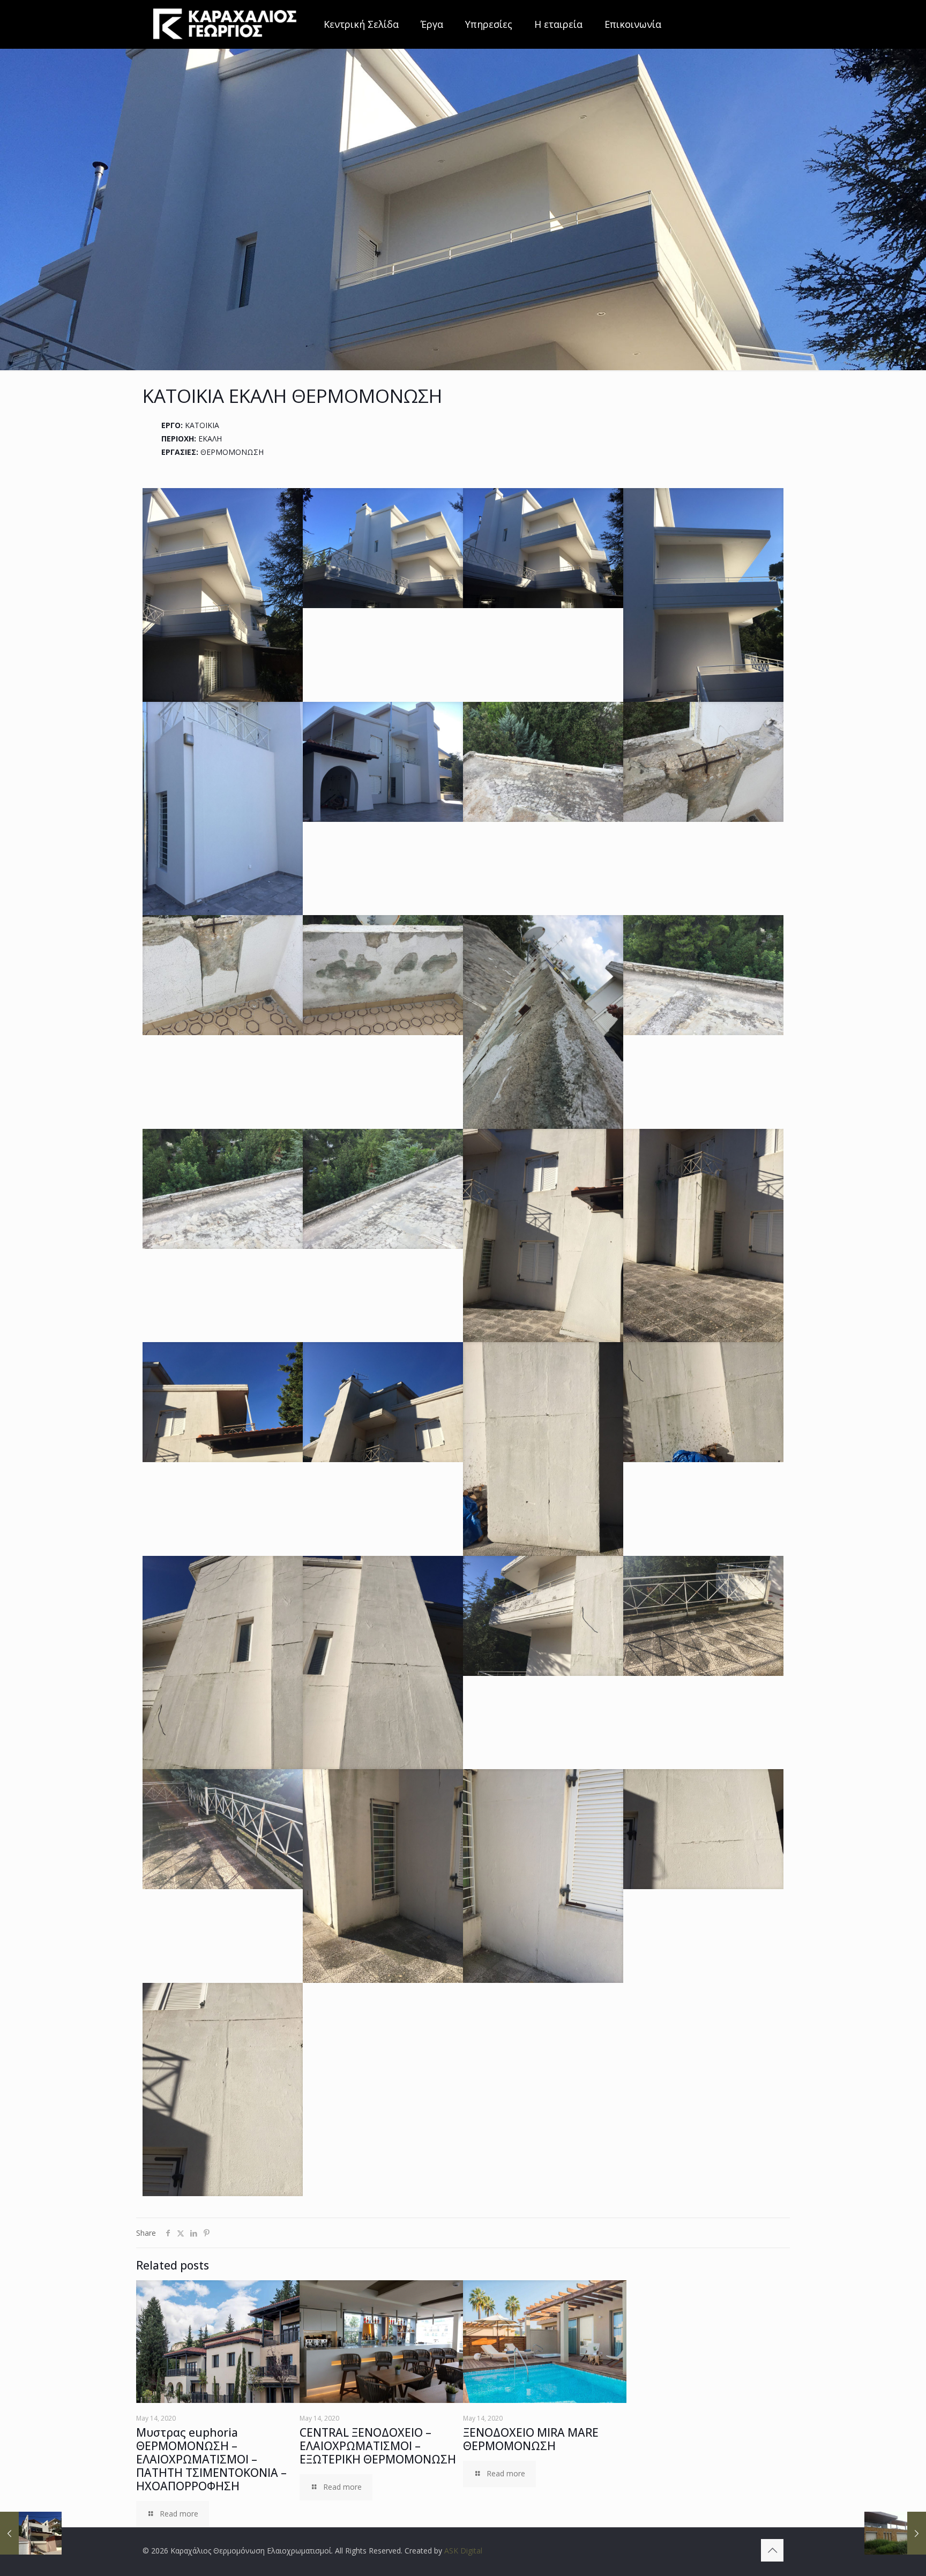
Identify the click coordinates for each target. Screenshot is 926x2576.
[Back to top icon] (772, 2550)
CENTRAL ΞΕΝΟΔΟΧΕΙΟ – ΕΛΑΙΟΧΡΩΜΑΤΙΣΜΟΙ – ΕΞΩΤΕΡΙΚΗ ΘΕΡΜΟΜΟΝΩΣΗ (378, 2446)
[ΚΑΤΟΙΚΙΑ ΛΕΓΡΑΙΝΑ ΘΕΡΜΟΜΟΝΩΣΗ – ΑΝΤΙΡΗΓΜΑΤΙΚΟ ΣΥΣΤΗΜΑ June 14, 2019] (895, 2533)
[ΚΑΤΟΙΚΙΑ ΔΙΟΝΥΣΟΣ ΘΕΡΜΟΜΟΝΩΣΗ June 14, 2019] (31, 2533)
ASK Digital (463, 2551)
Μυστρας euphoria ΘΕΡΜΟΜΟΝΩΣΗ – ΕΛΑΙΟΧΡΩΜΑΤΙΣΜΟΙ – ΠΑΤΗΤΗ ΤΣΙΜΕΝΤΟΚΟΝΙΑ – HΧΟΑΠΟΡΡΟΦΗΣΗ (211, 2459)
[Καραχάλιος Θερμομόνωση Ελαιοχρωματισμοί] (225, 24)
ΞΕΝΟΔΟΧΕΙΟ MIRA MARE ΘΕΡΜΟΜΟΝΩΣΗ (531, 2439)
